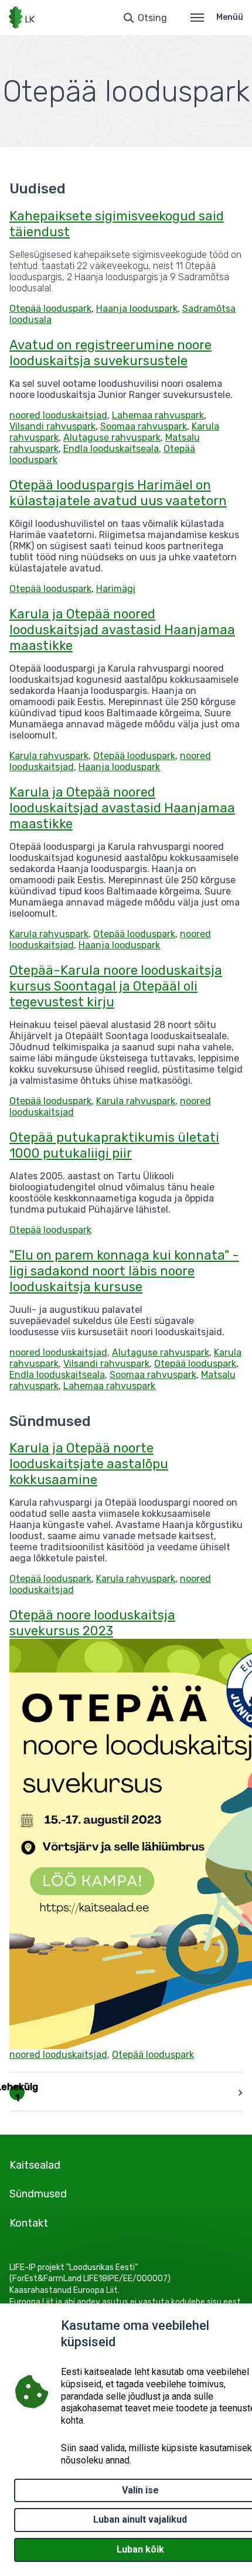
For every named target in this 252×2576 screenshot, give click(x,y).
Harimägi (116, 589)
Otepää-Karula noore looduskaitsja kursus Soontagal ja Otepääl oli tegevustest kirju (116, 986)
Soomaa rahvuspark (144, 426)
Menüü (230, 17)
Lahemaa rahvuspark (158, 415)
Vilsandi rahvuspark (52, 426)
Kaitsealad (35, 2165)
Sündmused (38, 2194)
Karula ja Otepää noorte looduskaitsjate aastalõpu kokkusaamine (89, 1464)
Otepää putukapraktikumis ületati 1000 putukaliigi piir (114, 1145)
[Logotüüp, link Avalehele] (22, 18)
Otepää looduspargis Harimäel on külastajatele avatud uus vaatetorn (118, 493)
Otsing (152, 18)
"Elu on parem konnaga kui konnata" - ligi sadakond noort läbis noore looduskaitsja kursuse (124, 1271)
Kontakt (29, 2223)
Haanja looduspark (137, 309)
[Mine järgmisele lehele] (238, 2092)
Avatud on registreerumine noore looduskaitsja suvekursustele (110, 353)
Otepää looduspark (50, 309)
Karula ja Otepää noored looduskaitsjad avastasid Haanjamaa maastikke (122, 630)
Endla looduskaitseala (111, 449)
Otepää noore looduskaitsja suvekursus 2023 (92, 1623)
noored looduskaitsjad (58, 415)
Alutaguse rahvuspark (112, 438)
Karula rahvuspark (49, 756)
